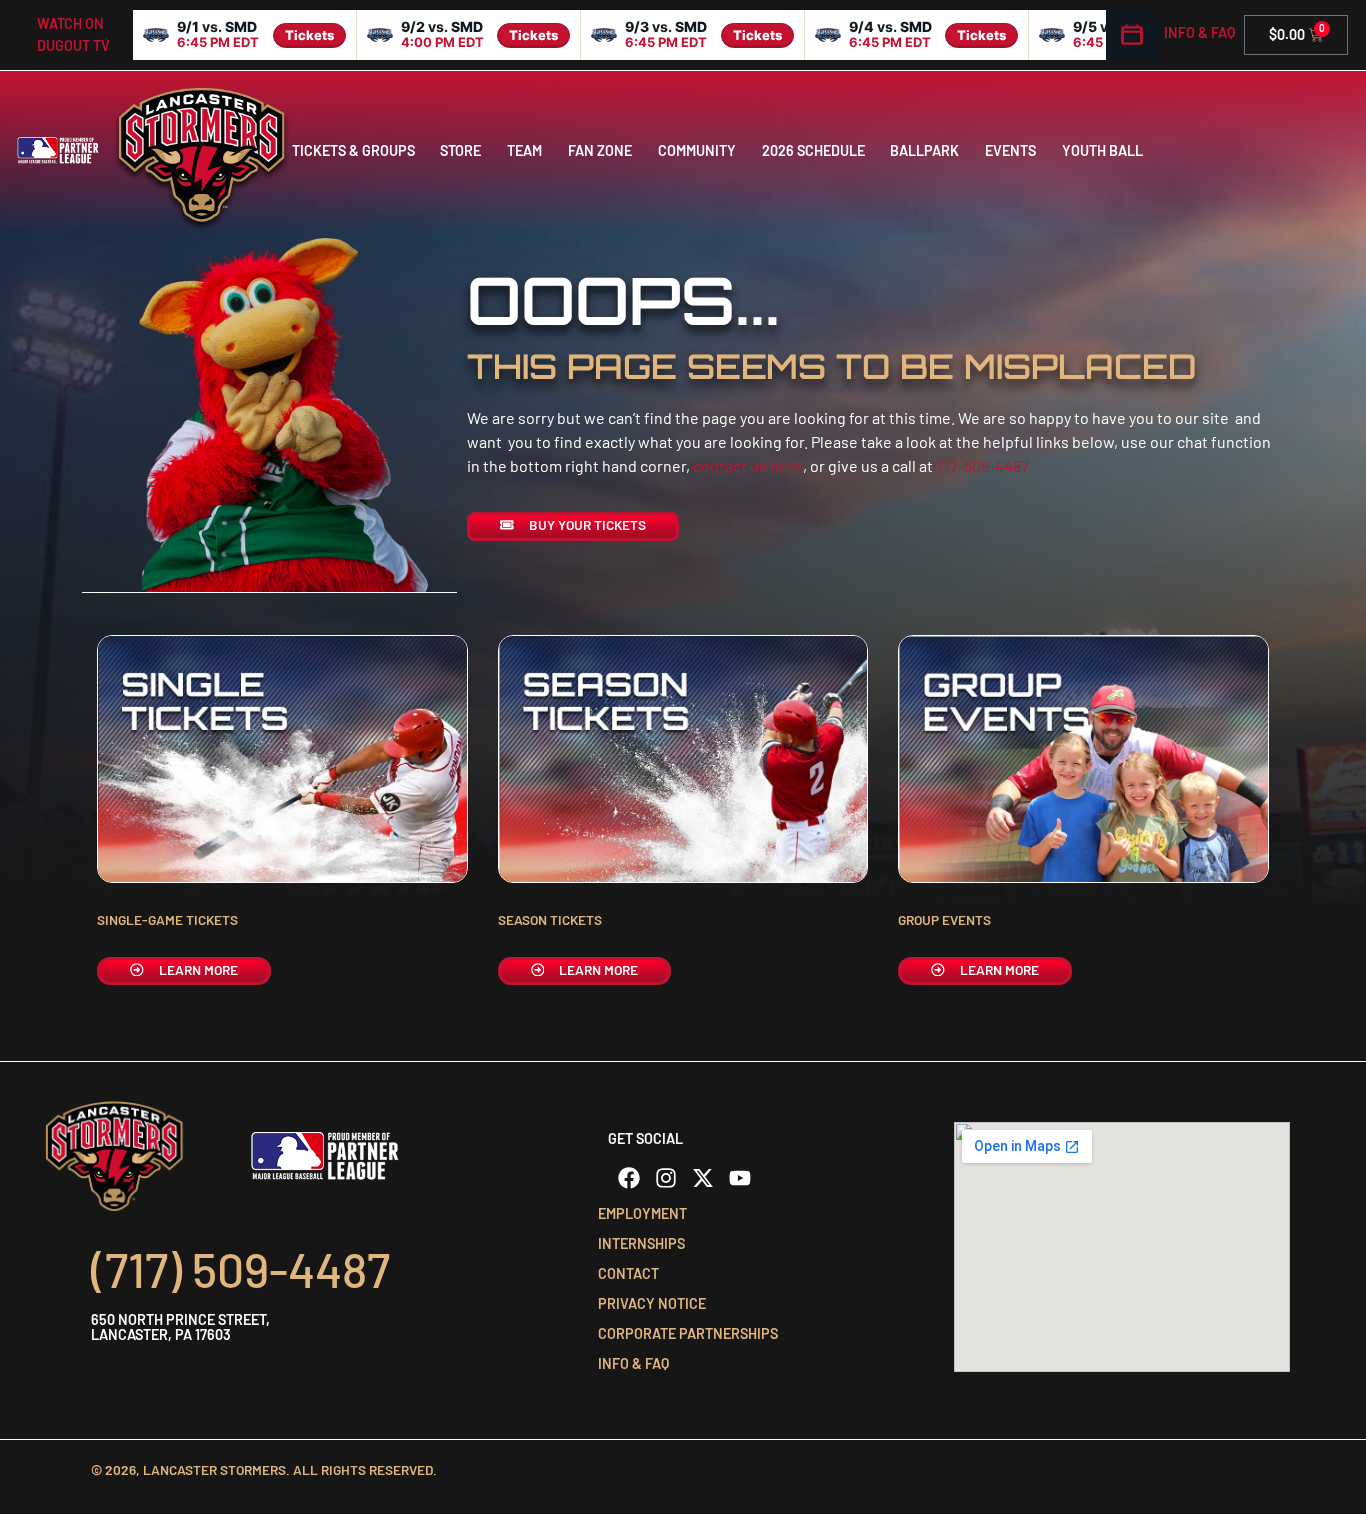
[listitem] (245, 35)
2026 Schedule (813, 150)
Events (1010, 150)
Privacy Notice (652, 1303)
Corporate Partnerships (688, 1333)
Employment (642, 1213)
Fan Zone (600, 150)
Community (697, 150)
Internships (641, 1243)
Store (460, 150)
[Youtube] (740, 1178)
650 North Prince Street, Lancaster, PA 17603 (180, 1326)
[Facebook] (629, 1178)
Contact (628, 1273)
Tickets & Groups (353, 150)
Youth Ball (1102, 150)
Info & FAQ (1199, 32)
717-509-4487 (982, 465)
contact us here (748, 465)
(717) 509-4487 (240, 1269)
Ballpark (924, 150)
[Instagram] (666, 1178)
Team (524, 150)
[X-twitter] (703, 1178)
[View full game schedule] (1132, 35)
